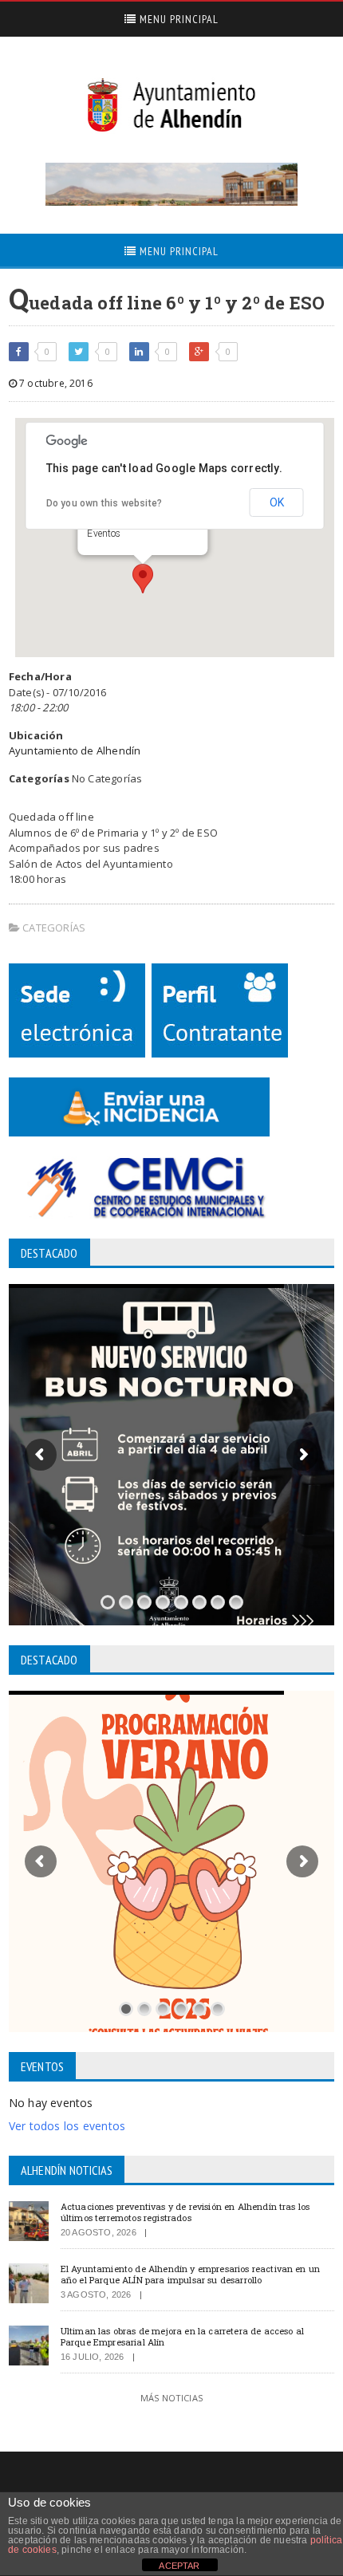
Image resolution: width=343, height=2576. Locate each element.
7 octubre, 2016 (55, 383)
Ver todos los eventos (67, 2126)
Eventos (104, 534)
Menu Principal (177, 19)
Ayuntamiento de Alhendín (75, 750)
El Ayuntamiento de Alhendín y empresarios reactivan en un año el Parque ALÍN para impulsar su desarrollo (190, 2274)
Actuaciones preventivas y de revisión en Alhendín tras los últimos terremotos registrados (185, 2212)
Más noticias (171, 2398)
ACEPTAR (179, 2566)
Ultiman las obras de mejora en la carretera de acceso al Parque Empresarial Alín (182, 2336)
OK (277, 502)
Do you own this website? (104, 503)
